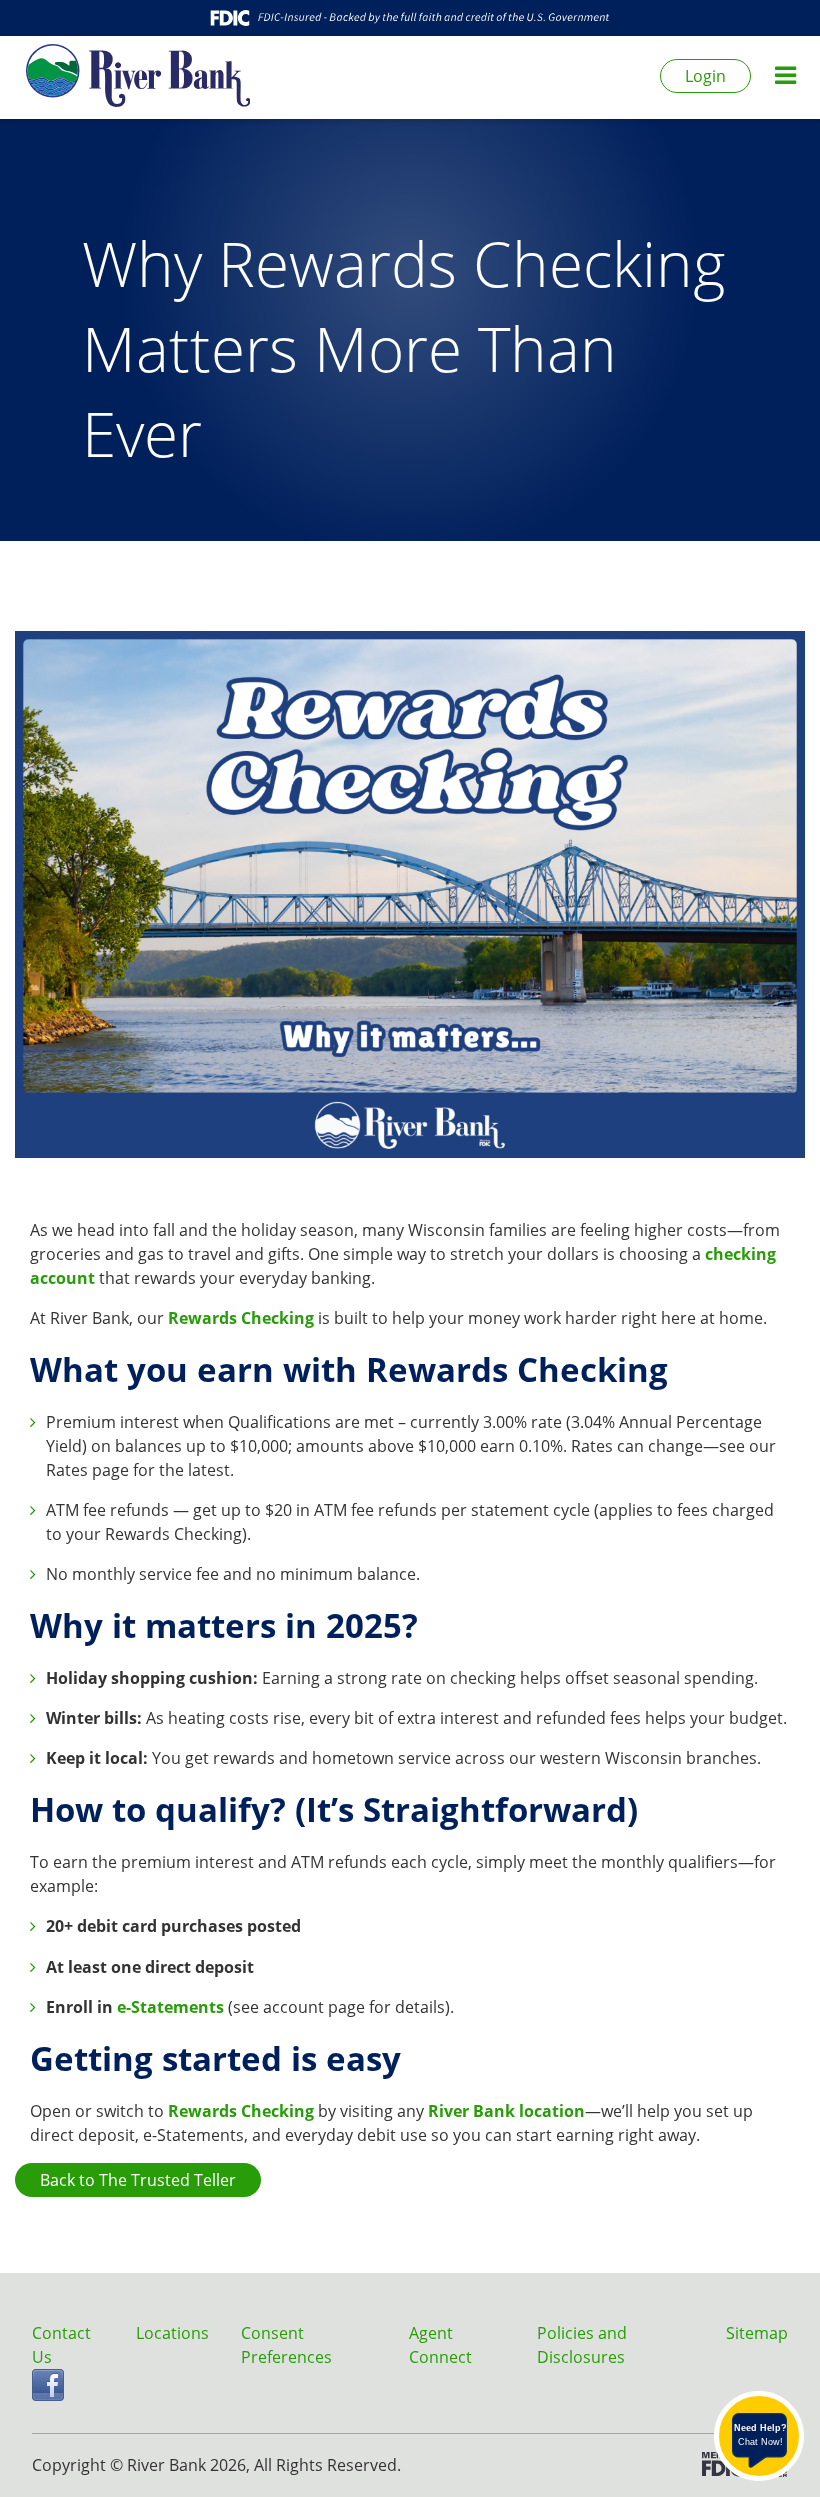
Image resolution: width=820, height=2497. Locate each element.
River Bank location (506, 2111)
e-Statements (170, 2007)
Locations (172, 2333)
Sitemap (757, 2333)
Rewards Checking (241, 1318)
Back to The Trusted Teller (138, 2180)
